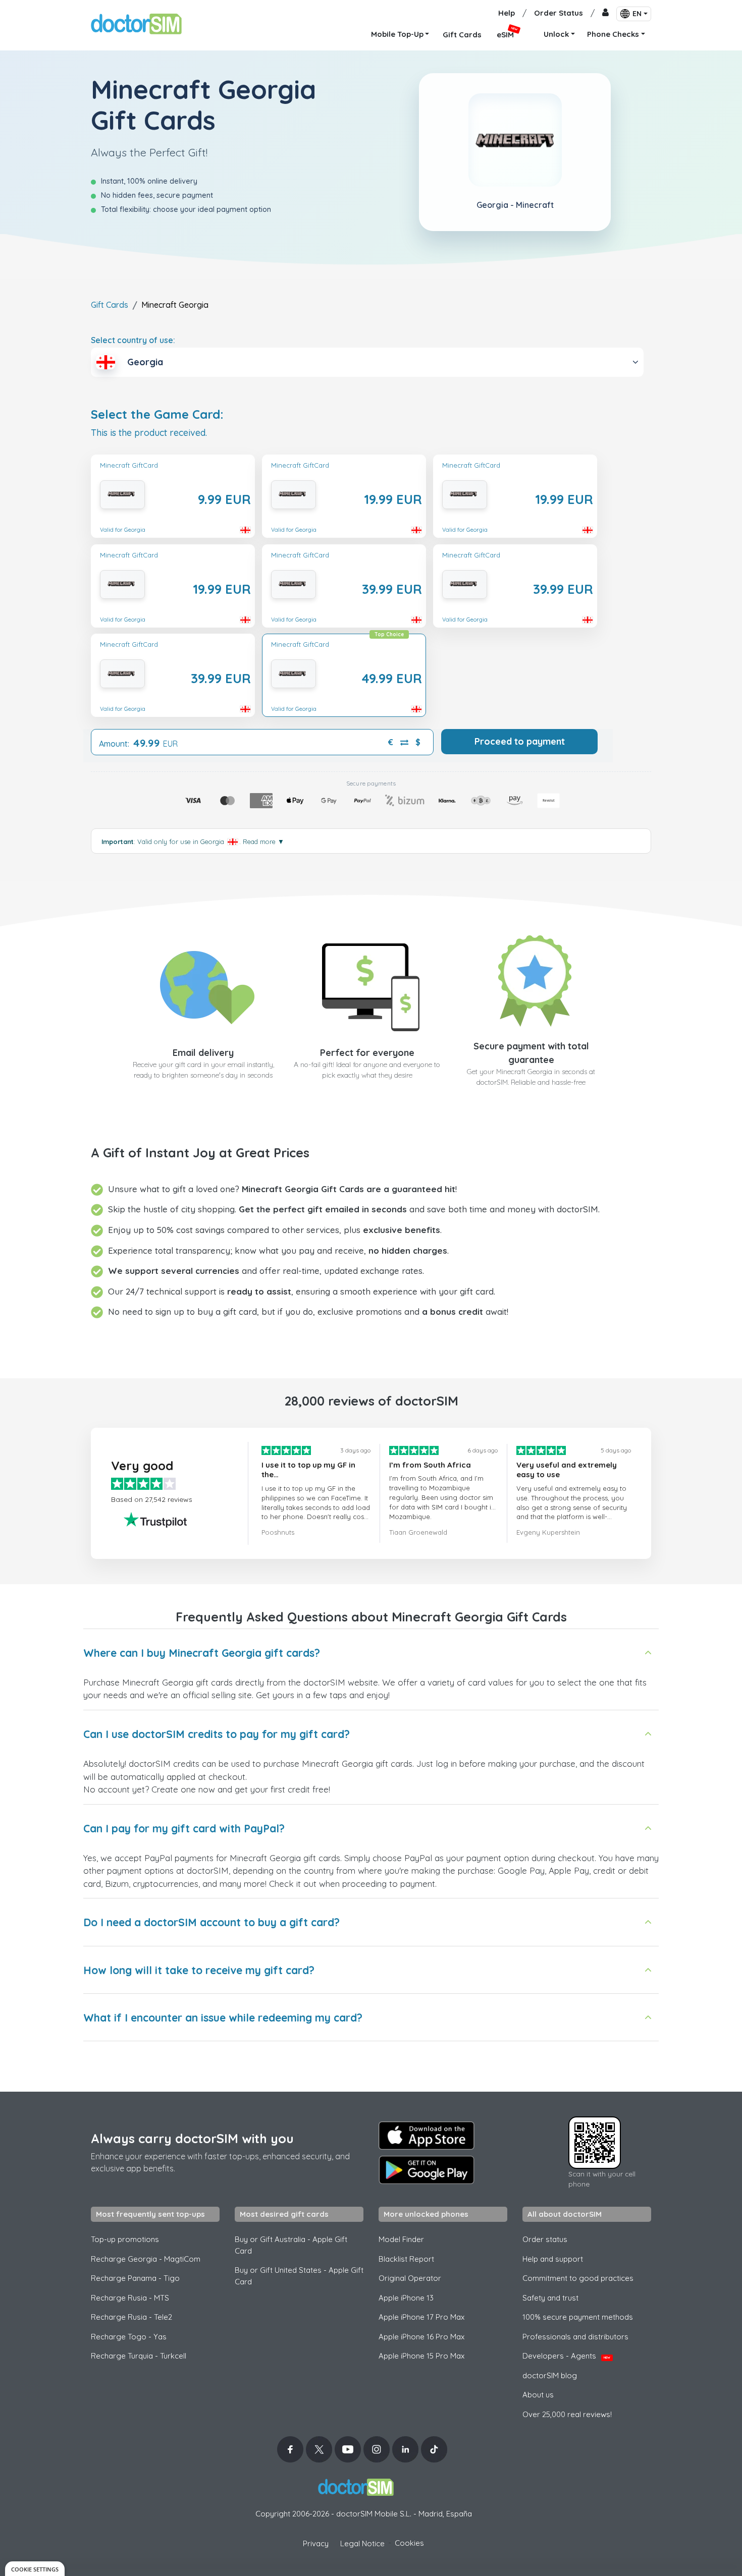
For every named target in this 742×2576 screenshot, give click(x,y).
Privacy (316, 2543)
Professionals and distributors (575, 2337)
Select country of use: (133, 340)
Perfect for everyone (367, 1053)
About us (538, 2395)
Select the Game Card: (157, 414)
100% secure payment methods (578, 2317)
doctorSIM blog (550, 2375)
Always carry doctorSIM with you (192, 2138)
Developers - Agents (566, 2356)
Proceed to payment (520, 741)
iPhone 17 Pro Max (421, 2317)
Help (507, 13)
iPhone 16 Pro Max (421, 2337)
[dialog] (35, 2569)
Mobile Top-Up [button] (397, 34)
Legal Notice (362, 2543)
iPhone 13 (406, 2298)
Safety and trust (550, 2298)
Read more (263, 842)
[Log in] (605, 13)
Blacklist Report (406, 2259)
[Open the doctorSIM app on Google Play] (427, 2170)
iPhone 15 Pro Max (421, 2356)
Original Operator (410, 2278)
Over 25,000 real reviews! (567, 2414)
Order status (545, 2239)
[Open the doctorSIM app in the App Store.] (427, 2136)
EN (637, 14)
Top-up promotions (125, 2239)
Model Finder (401, 2239)
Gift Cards (110, 305)
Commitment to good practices (578, 2278)
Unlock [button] (556, 34)
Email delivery (203, 1053)
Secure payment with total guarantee (531, 1053)
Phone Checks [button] (613, 34)
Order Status (559, 13)
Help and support (553, 2259)
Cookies (409, 2543)
